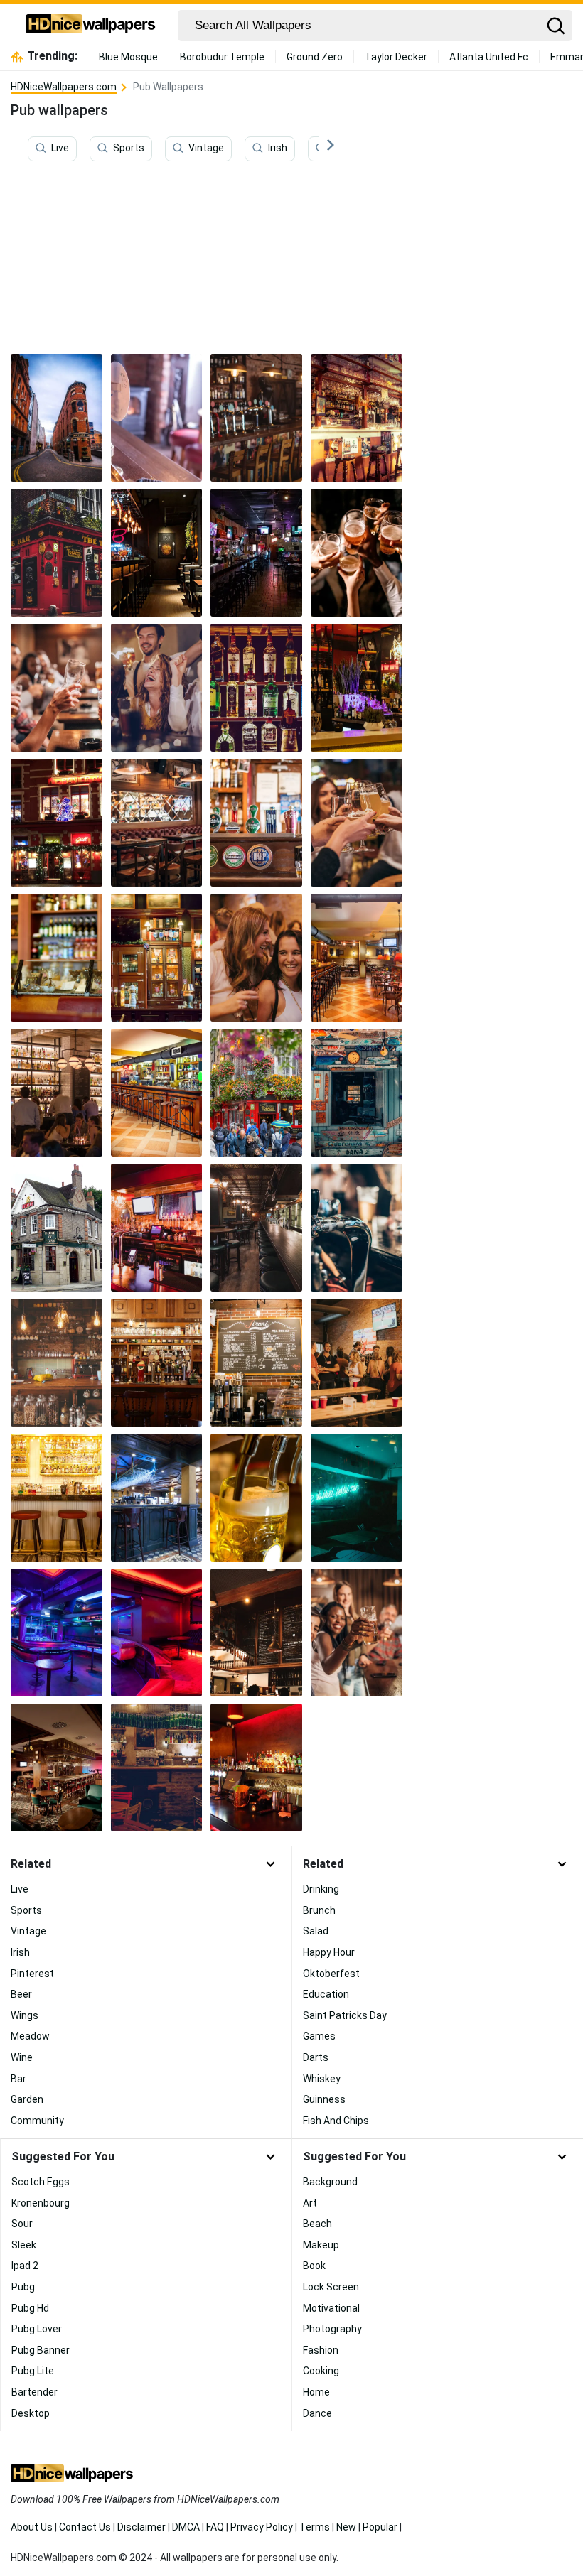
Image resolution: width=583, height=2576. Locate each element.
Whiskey (322, 2079)
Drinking (321, 1889)
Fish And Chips (336, 2121)
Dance (317, 2413)
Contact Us (85, 2527)
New (346, 2527)
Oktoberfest (331, 1974)
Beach (317, 2224)
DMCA (186, 2527)
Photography (332, 2329)
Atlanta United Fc (489, 57)
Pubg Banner (41, 2350)
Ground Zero (315, 57)
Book (314, 2266)
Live (60, 148)
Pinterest (32, 1974)
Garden (27, 2099)
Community (37, 2121)
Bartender (34, 2392)
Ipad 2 (25, 2266)
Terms (315, 2527)
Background (330, 2182)
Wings (25, 2015)
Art (310, 2203)
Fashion (321, 2350)
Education (326, 1994)
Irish (278, 148)
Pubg (23, 2287)
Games (319, 2036)
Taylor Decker (396, 57)
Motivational (331, 2308)
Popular (380, 2527)
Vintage (206, 148)
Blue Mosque (128, 57)
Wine (22, 2057)
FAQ (215, 2527)
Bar (18, 2079)
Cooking (321, 2371)
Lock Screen (331, 2287)
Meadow (30, 2036)
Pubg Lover (37, 2329)
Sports (129, 148)
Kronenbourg (41, 2203)
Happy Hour (329, 1952)
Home (316, 2392)
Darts (316, 2057)
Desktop (31, 2413)
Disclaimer (141, 2527)
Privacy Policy (262, 2527)
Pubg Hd (30, 2308)
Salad (316, 1931)
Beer (21, 1994)
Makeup (321, 2245)
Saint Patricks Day (345, 2015)
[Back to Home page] (91, 26)
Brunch (319, 1910)
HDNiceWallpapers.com (64, 87)
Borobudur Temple (222, 57)
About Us (32, 2527)
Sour (22, 2224)
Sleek (24, 2245)
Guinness (324, 2099)
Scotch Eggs (41, 2182)
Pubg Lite (33, 2371)
